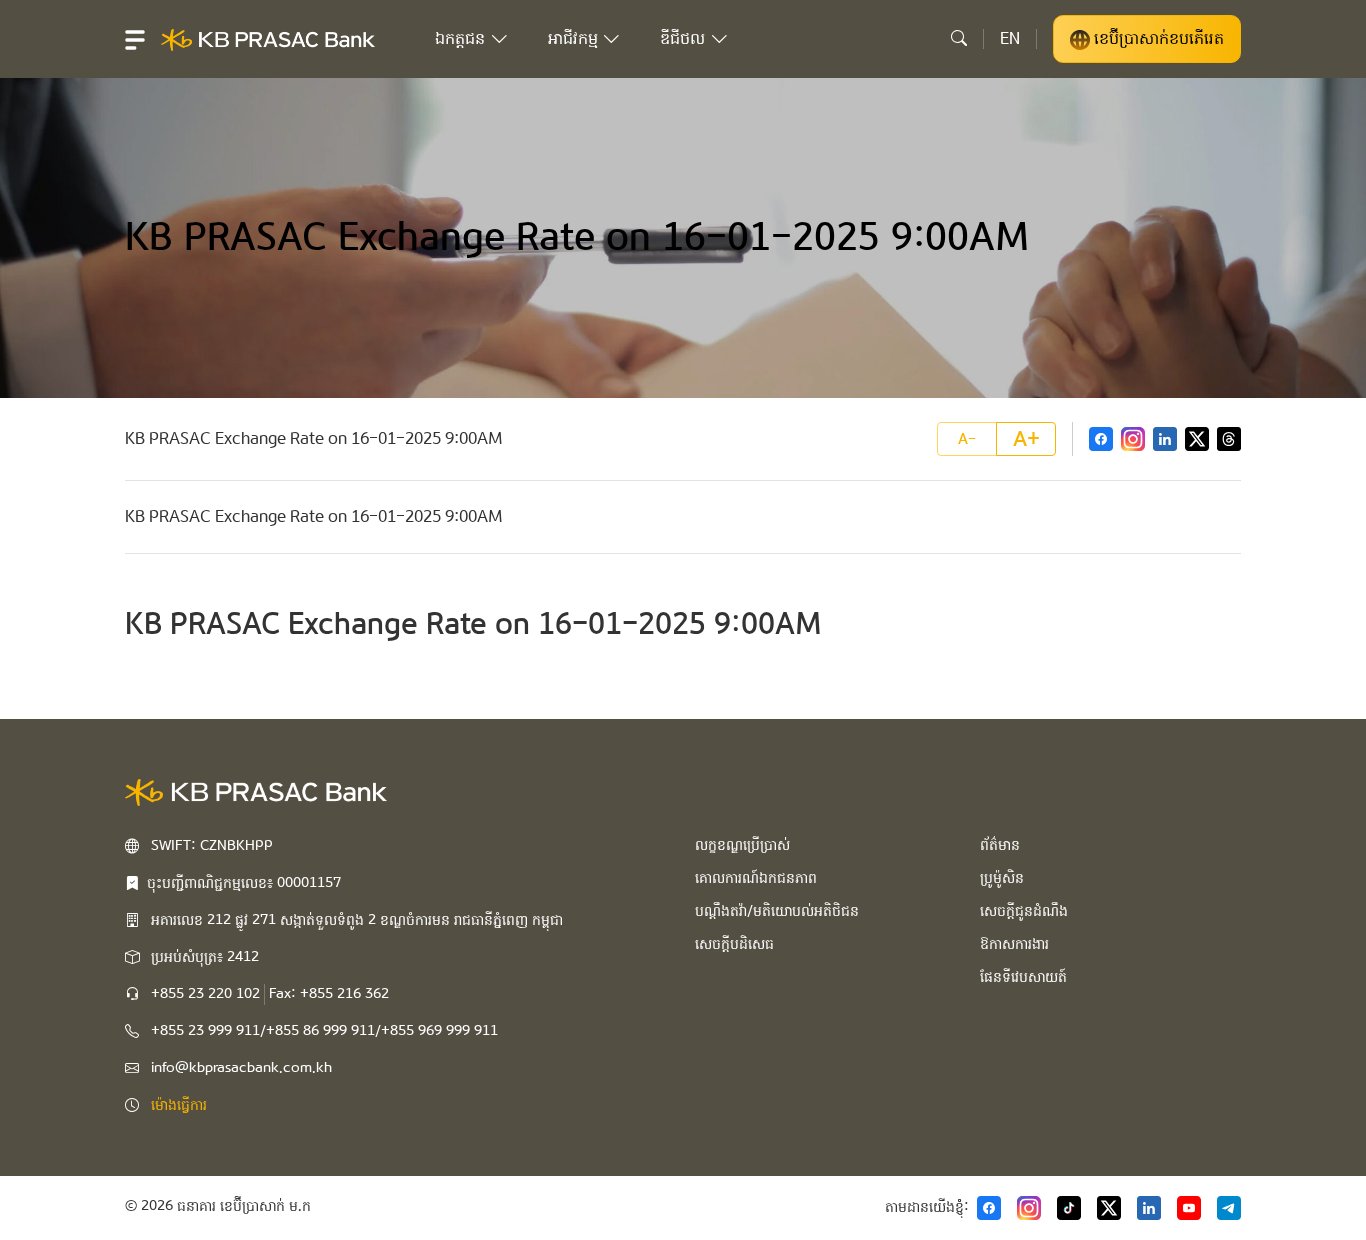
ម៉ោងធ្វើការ (179, 1105)
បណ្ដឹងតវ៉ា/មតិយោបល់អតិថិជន (777, 911)
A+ (1026, 439)
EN (1010, 38)
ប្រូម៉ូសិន (1002, 878)
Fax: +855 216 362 (329, 994)
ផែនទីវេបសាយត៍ (1023, 977)
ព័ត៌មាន (1000, 845)
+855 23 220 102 (205, 994)
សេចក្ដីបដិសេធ (734, 944)
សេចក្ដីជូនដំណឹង (1024, 911)
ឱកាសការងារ (1014, 944)
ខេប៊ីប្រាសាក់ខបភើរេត (1157, 38)
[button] (135, 39)
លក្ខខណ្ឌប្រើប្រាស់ (742, 845)
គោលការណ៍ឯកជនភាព (756, 878)
